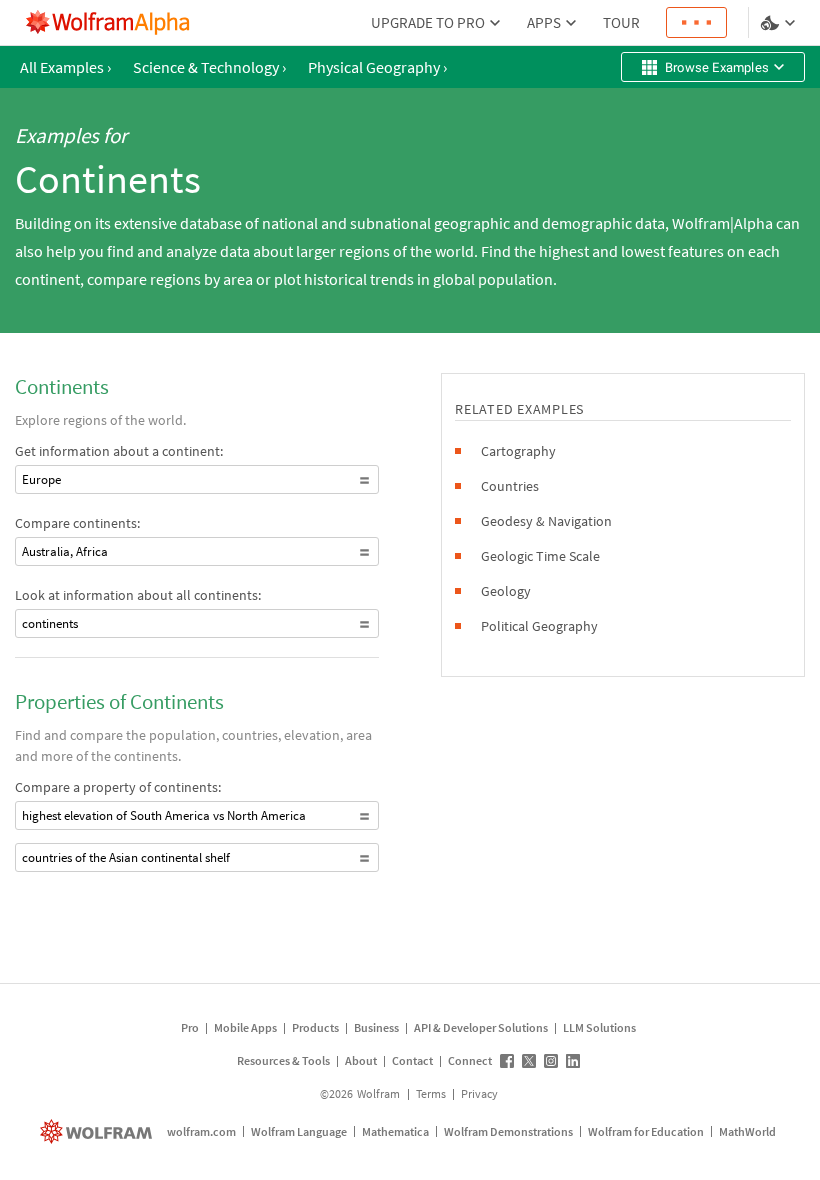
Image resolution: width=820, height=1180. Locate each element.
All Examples (65, 67)
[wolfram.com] (98, 1131)
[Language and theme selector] (780, 23)
